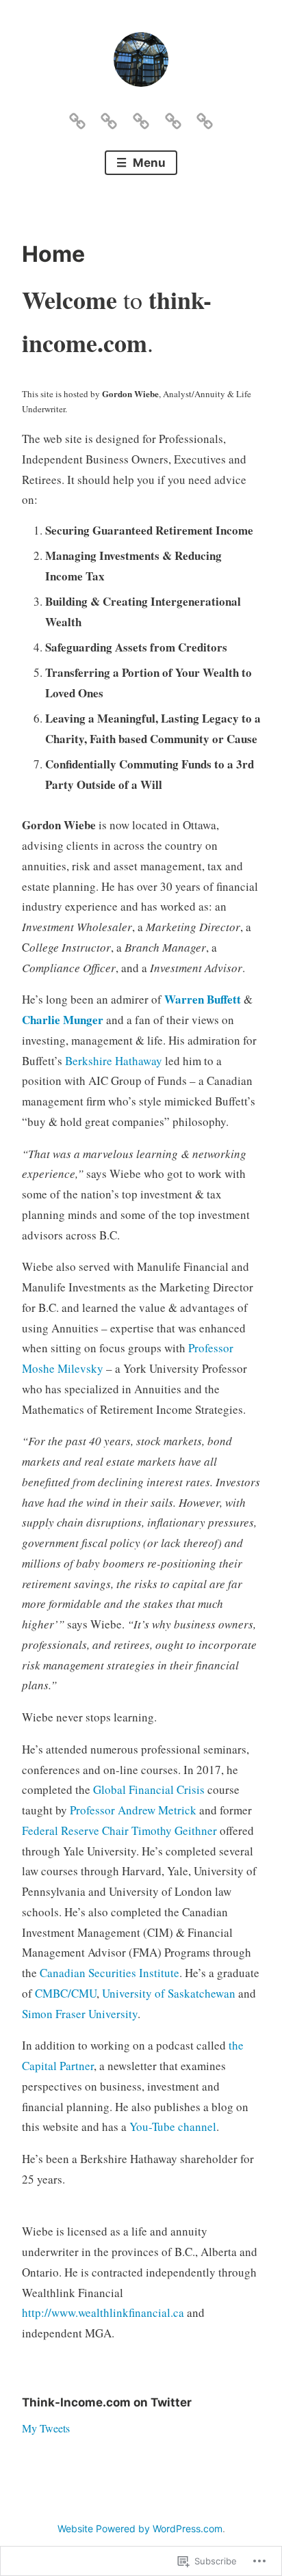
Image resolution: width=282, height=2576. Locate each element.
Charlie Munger (63, 1020)
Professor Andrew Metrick (133, 1810)
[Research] (109, 118)
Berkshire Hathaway (114, 1061)
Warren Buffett (203, 999)
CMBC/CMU (66, 1993)
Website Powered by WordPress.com (140, 2528)
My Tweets (46, 2428)
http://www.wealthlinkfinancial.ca (103, 2312)
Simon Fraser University (80, 2014)
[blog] (173, 118)
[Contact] (205, 118)
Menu (148, 163)
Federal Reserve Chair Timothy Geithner (119, 1830)
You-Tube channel (173, 2126)
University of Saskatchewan (169, 1993)
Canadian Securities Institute (110, 1973)
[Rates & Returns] (141, 118)
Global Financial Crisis (149, 1789)
